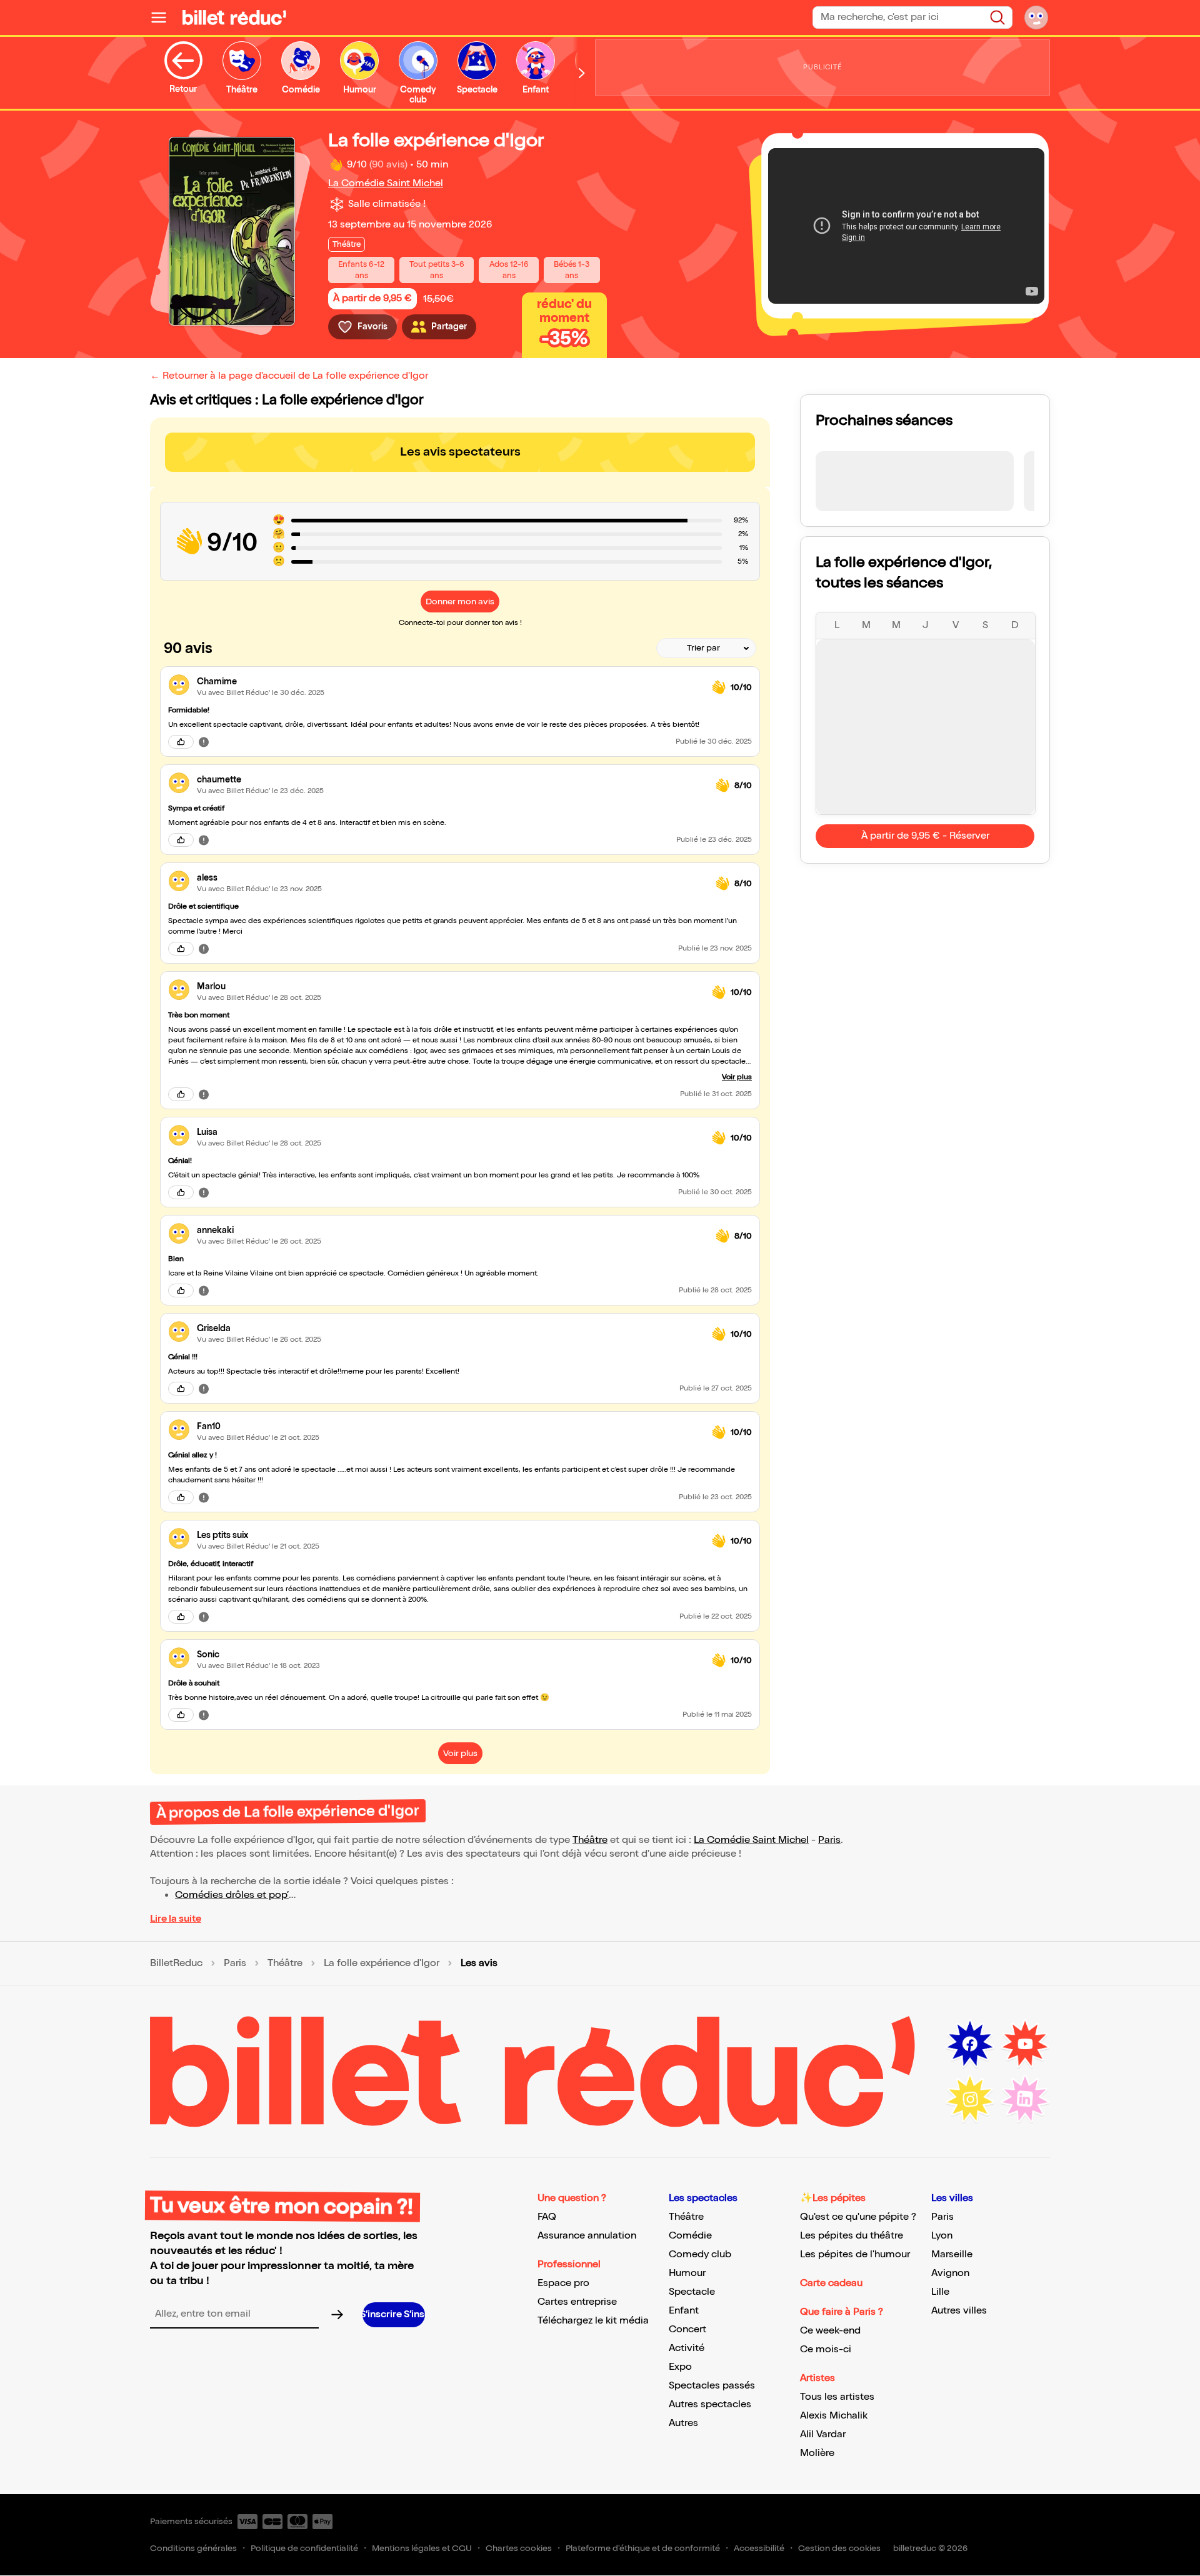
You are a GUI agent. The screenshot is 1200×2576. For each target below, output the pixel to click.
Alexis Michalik (834, 2416)
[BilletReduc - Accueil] (234, 17)
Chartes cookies (519, 2548)
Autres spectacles (710, 2404)
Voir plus (737, 1077)
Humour (687, 2273)
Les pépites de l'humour (855, 2254)
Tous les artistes (837, 2397)
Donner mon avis (460, 602)
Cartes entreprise (577, 2302)
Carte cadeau (831, 2283)
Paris (829, 1840)
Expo (680, 2367)
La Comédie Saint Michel (386, 183)
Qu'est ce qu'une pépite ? (858, 2217)
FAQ (547, 2217)
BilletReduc (176, 1964)
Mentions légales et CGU (422, 2548)
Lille (940, 2292)
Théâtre (590, 1840)
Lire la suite (176, 1919)
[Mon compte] (1036, 17)
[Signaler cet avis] (204, 741)
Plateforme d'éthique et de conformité (643, 2548)
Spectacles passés (712, 2386)
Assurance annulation (587, 2236)
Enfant (684, 2311)
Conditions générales (193, 2548)
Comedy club (700, 2254)
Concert (687, 2329)
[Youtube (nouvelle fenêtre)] (1025, 2044)
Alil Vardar (823, 2434)
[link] (449, 681)
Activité (687, 2348)
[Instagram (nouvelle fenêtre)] (970, 2099)
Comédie (690, 2236)
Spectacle (692, 2292)
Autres (683, 2423)
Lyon (942, 2236)
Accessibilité (759, 2548)
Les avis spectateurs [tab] (460, 452)
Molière (817, 2453)
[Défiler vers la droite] (582, 73)
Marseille (952, 2254)
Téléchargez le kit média (593, 2321)
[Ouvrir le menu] (164, 17)
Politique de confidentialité (304, 2548)
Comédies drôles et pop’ (232, 1895)
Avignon (950, 2273)
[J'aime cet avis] (181, 742)
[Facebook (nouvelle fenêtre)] (970, 2044)
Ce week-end (830, 2331)
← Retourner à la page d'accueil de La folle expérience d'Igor (289, 376)
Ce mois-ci (826, 2349)
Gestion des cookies (839, 2548)
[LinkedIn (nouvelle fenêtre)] (1025, 2099)
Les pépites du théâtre (852, 2236)
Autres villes (959, 2311)
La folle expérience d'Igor (382, 1964)
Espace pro (563, 2283)
